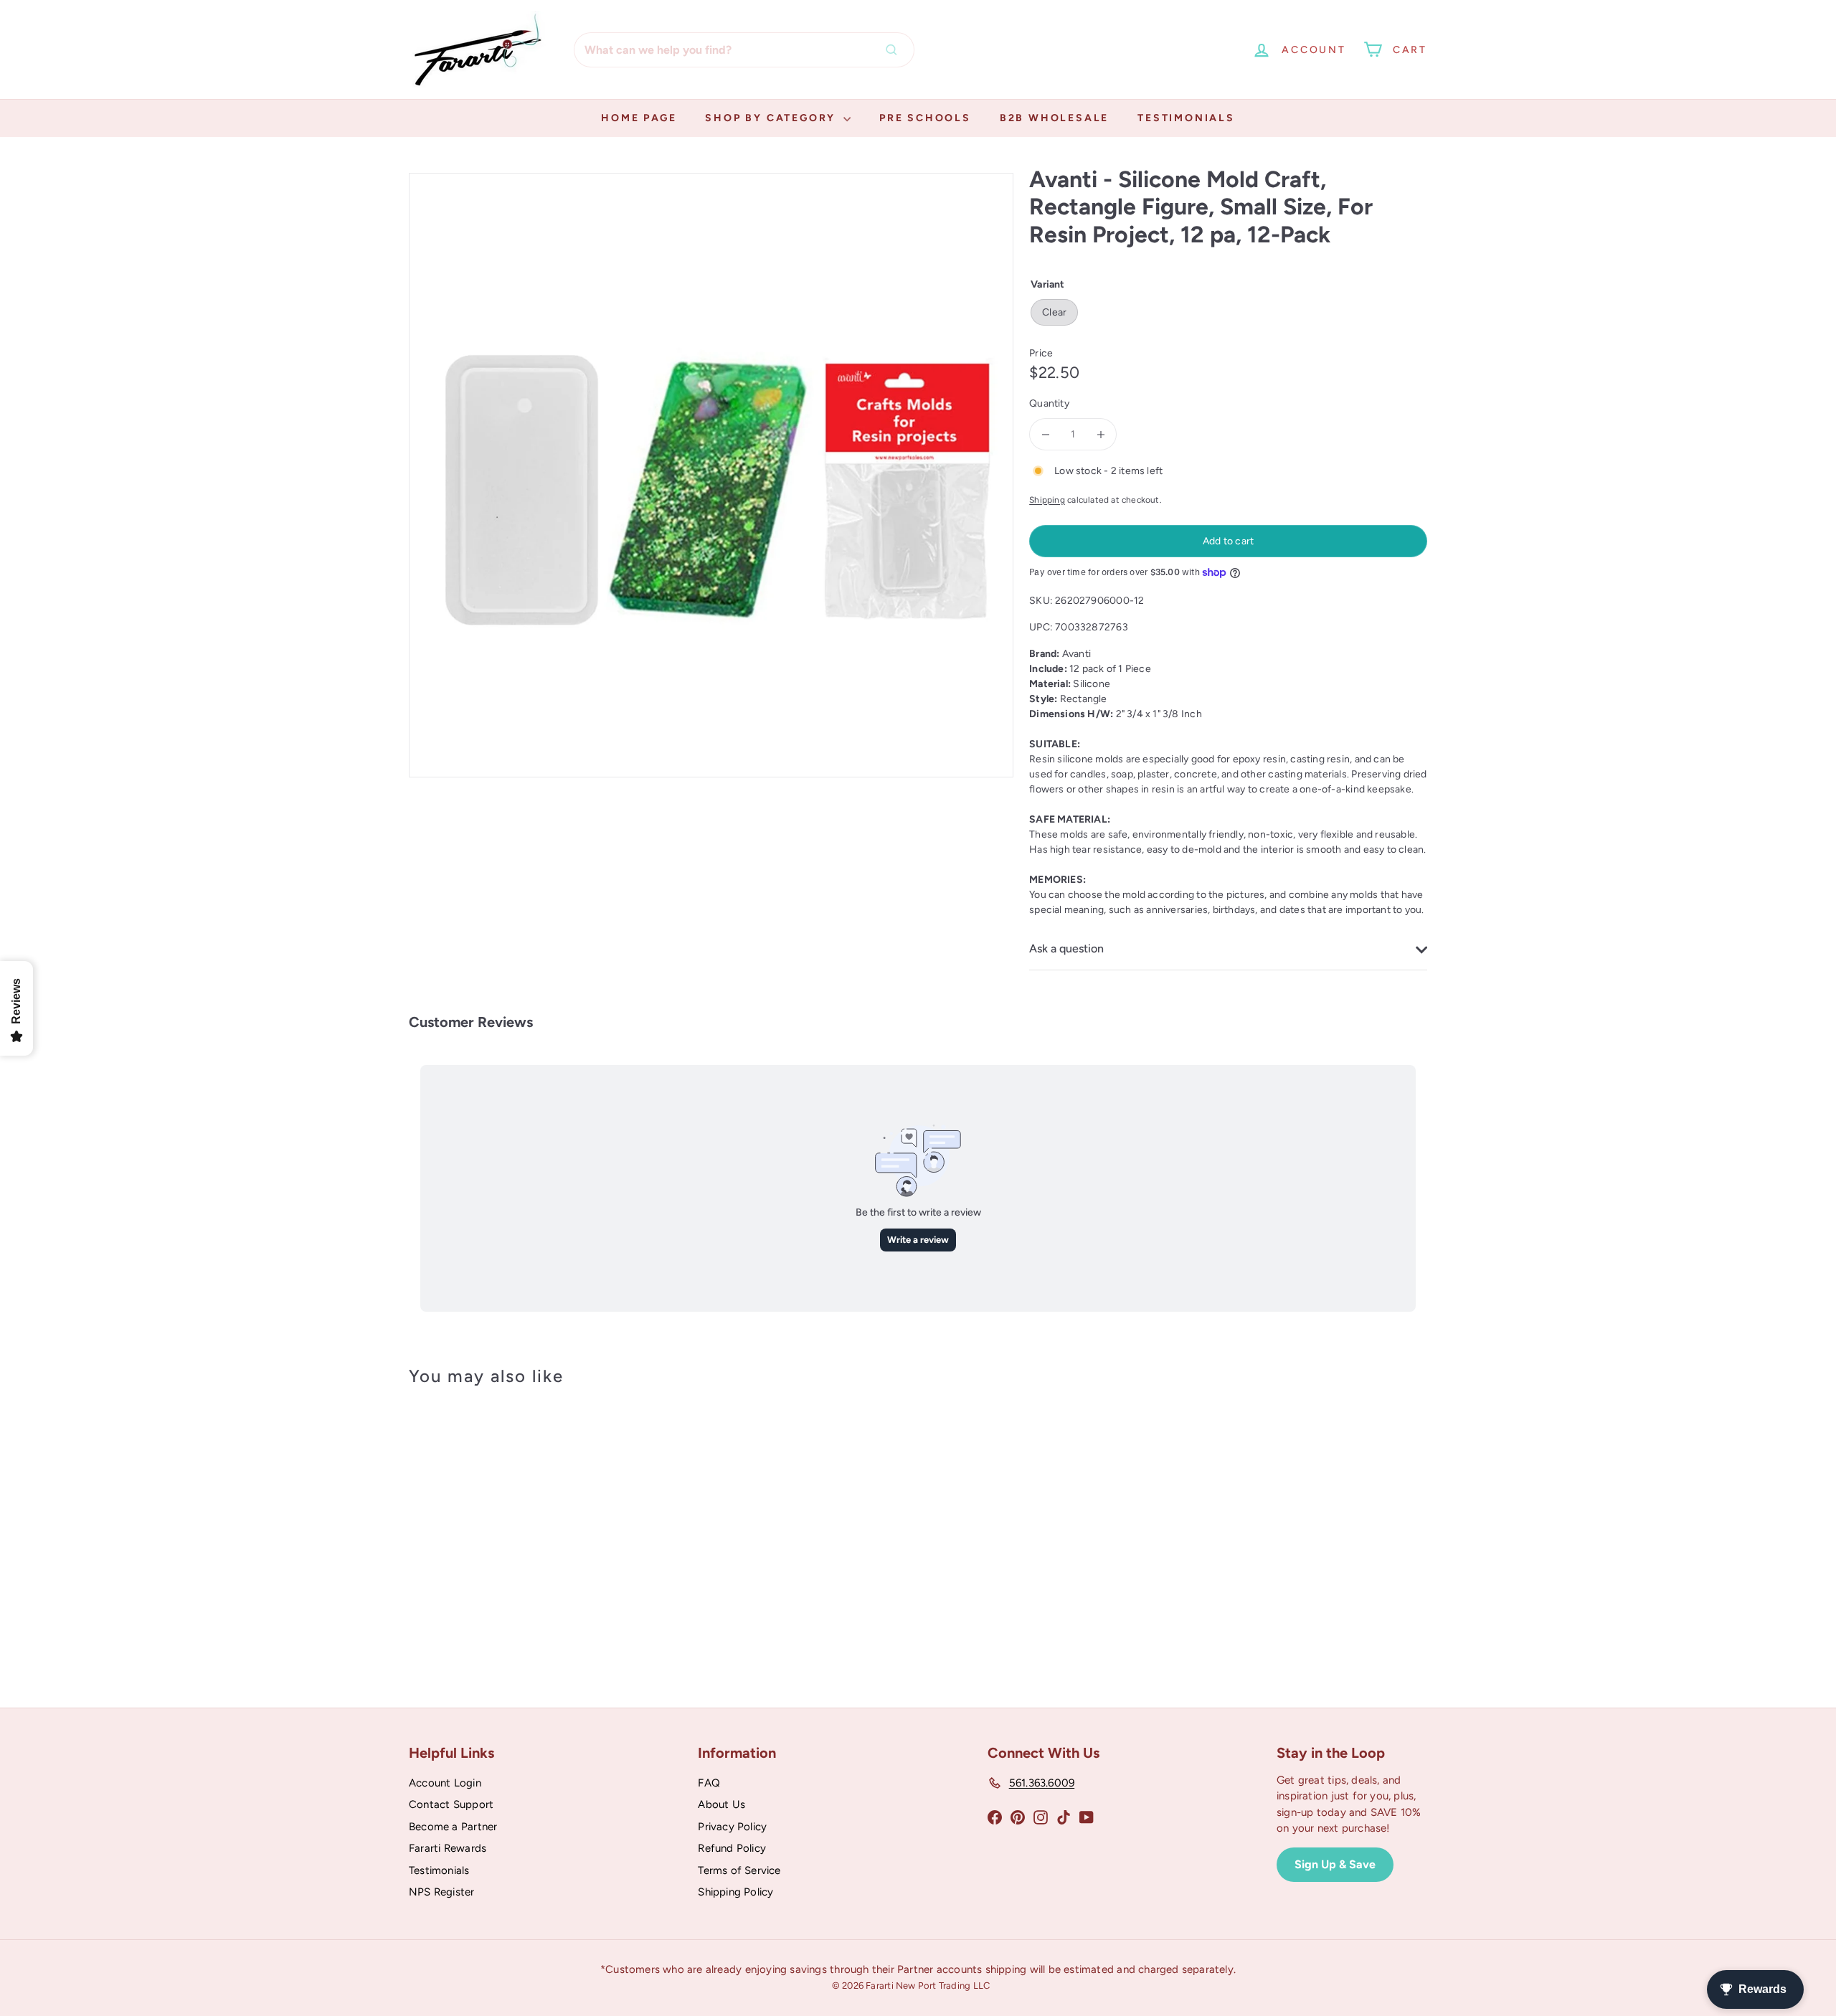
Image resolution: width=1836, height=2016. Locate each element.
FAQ (709, 1783)
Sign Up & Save (1335, 1864)
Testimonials (1186, 118)
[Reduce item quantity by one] (1045, 434)
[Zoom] (711, 475)
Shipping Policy (735, 1892)
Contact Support (451, 1804)
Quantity (1049, 403)
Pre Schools (925, 118)
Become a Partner (453, 1827)
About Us (721, 1804)
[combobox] (744, 50)
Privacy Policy (732, 1827)
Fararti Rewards (448, 1848)
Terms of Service (739, 1870)
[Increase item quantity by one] (1101, 434)
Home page (639, 118)
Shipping (1047, 500)
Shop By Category (772, 118)
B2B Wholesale (1054, 118)
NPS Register (442, 1892)
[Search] (895, 50)
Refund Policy (732, 1848)
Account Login (445, 1783)
